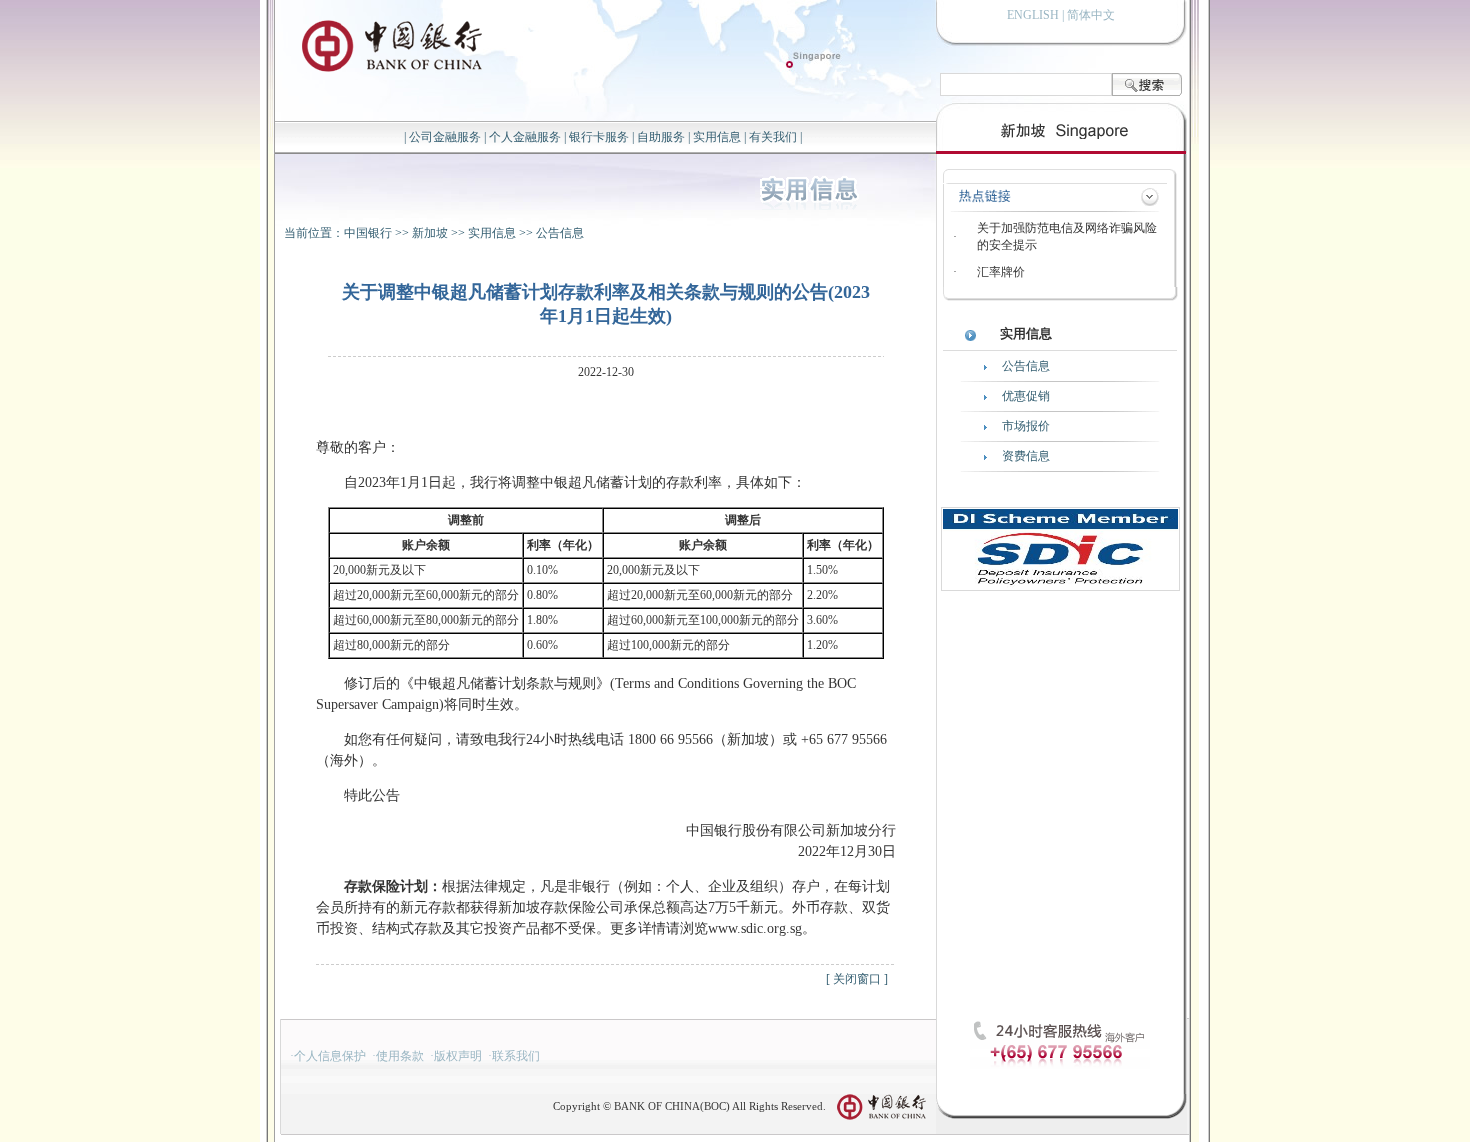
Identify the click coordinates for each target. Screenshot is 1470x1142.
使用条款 (400, 1056)
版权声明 (458, 1056)
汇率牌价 (1001, 272)
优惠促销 (1026, 396)
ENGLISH (1033, 15)
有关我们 (773, 137)
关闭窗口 (857, 979)
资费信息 (1026, 456)
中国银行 (368, 233)
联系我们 (516, 1056)
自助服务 (661, 137)
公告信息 (560, 233)
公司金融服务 (445, 137)
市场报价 (1026, 426)
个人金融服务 (525, 137)
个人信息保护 (330, 1056)
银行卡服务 (599, 137)
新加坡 (430, 233)
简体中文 (1091, 15)
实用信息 (717, 137)
